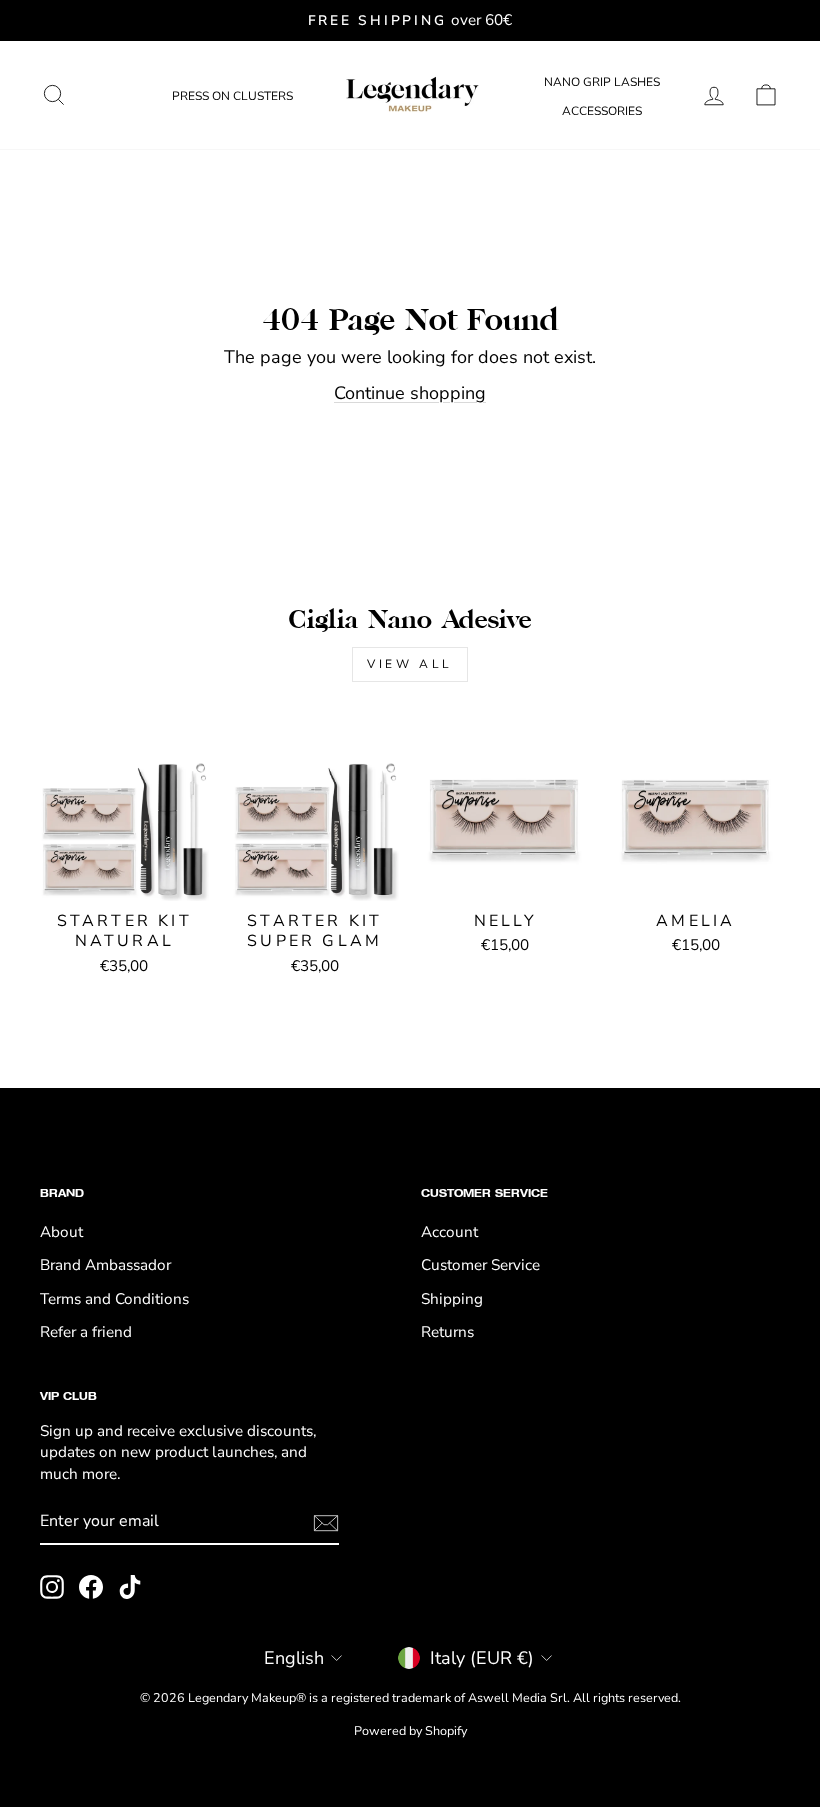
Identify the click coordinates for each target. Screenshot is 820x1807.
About (61, 1232)
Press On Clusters (232, 96)
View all (410, 664)
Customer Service (480, 1265)
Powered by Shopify (410, 1730)
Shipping (452, 1299)
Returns (447, 1332)
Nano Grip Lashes (602, 82)
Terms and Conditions (114, 1299)
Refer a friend (86, 1332)
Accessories (602, 111)
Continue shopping (410, 393)
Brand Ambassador (105, 1265)
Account (449, 1232)
